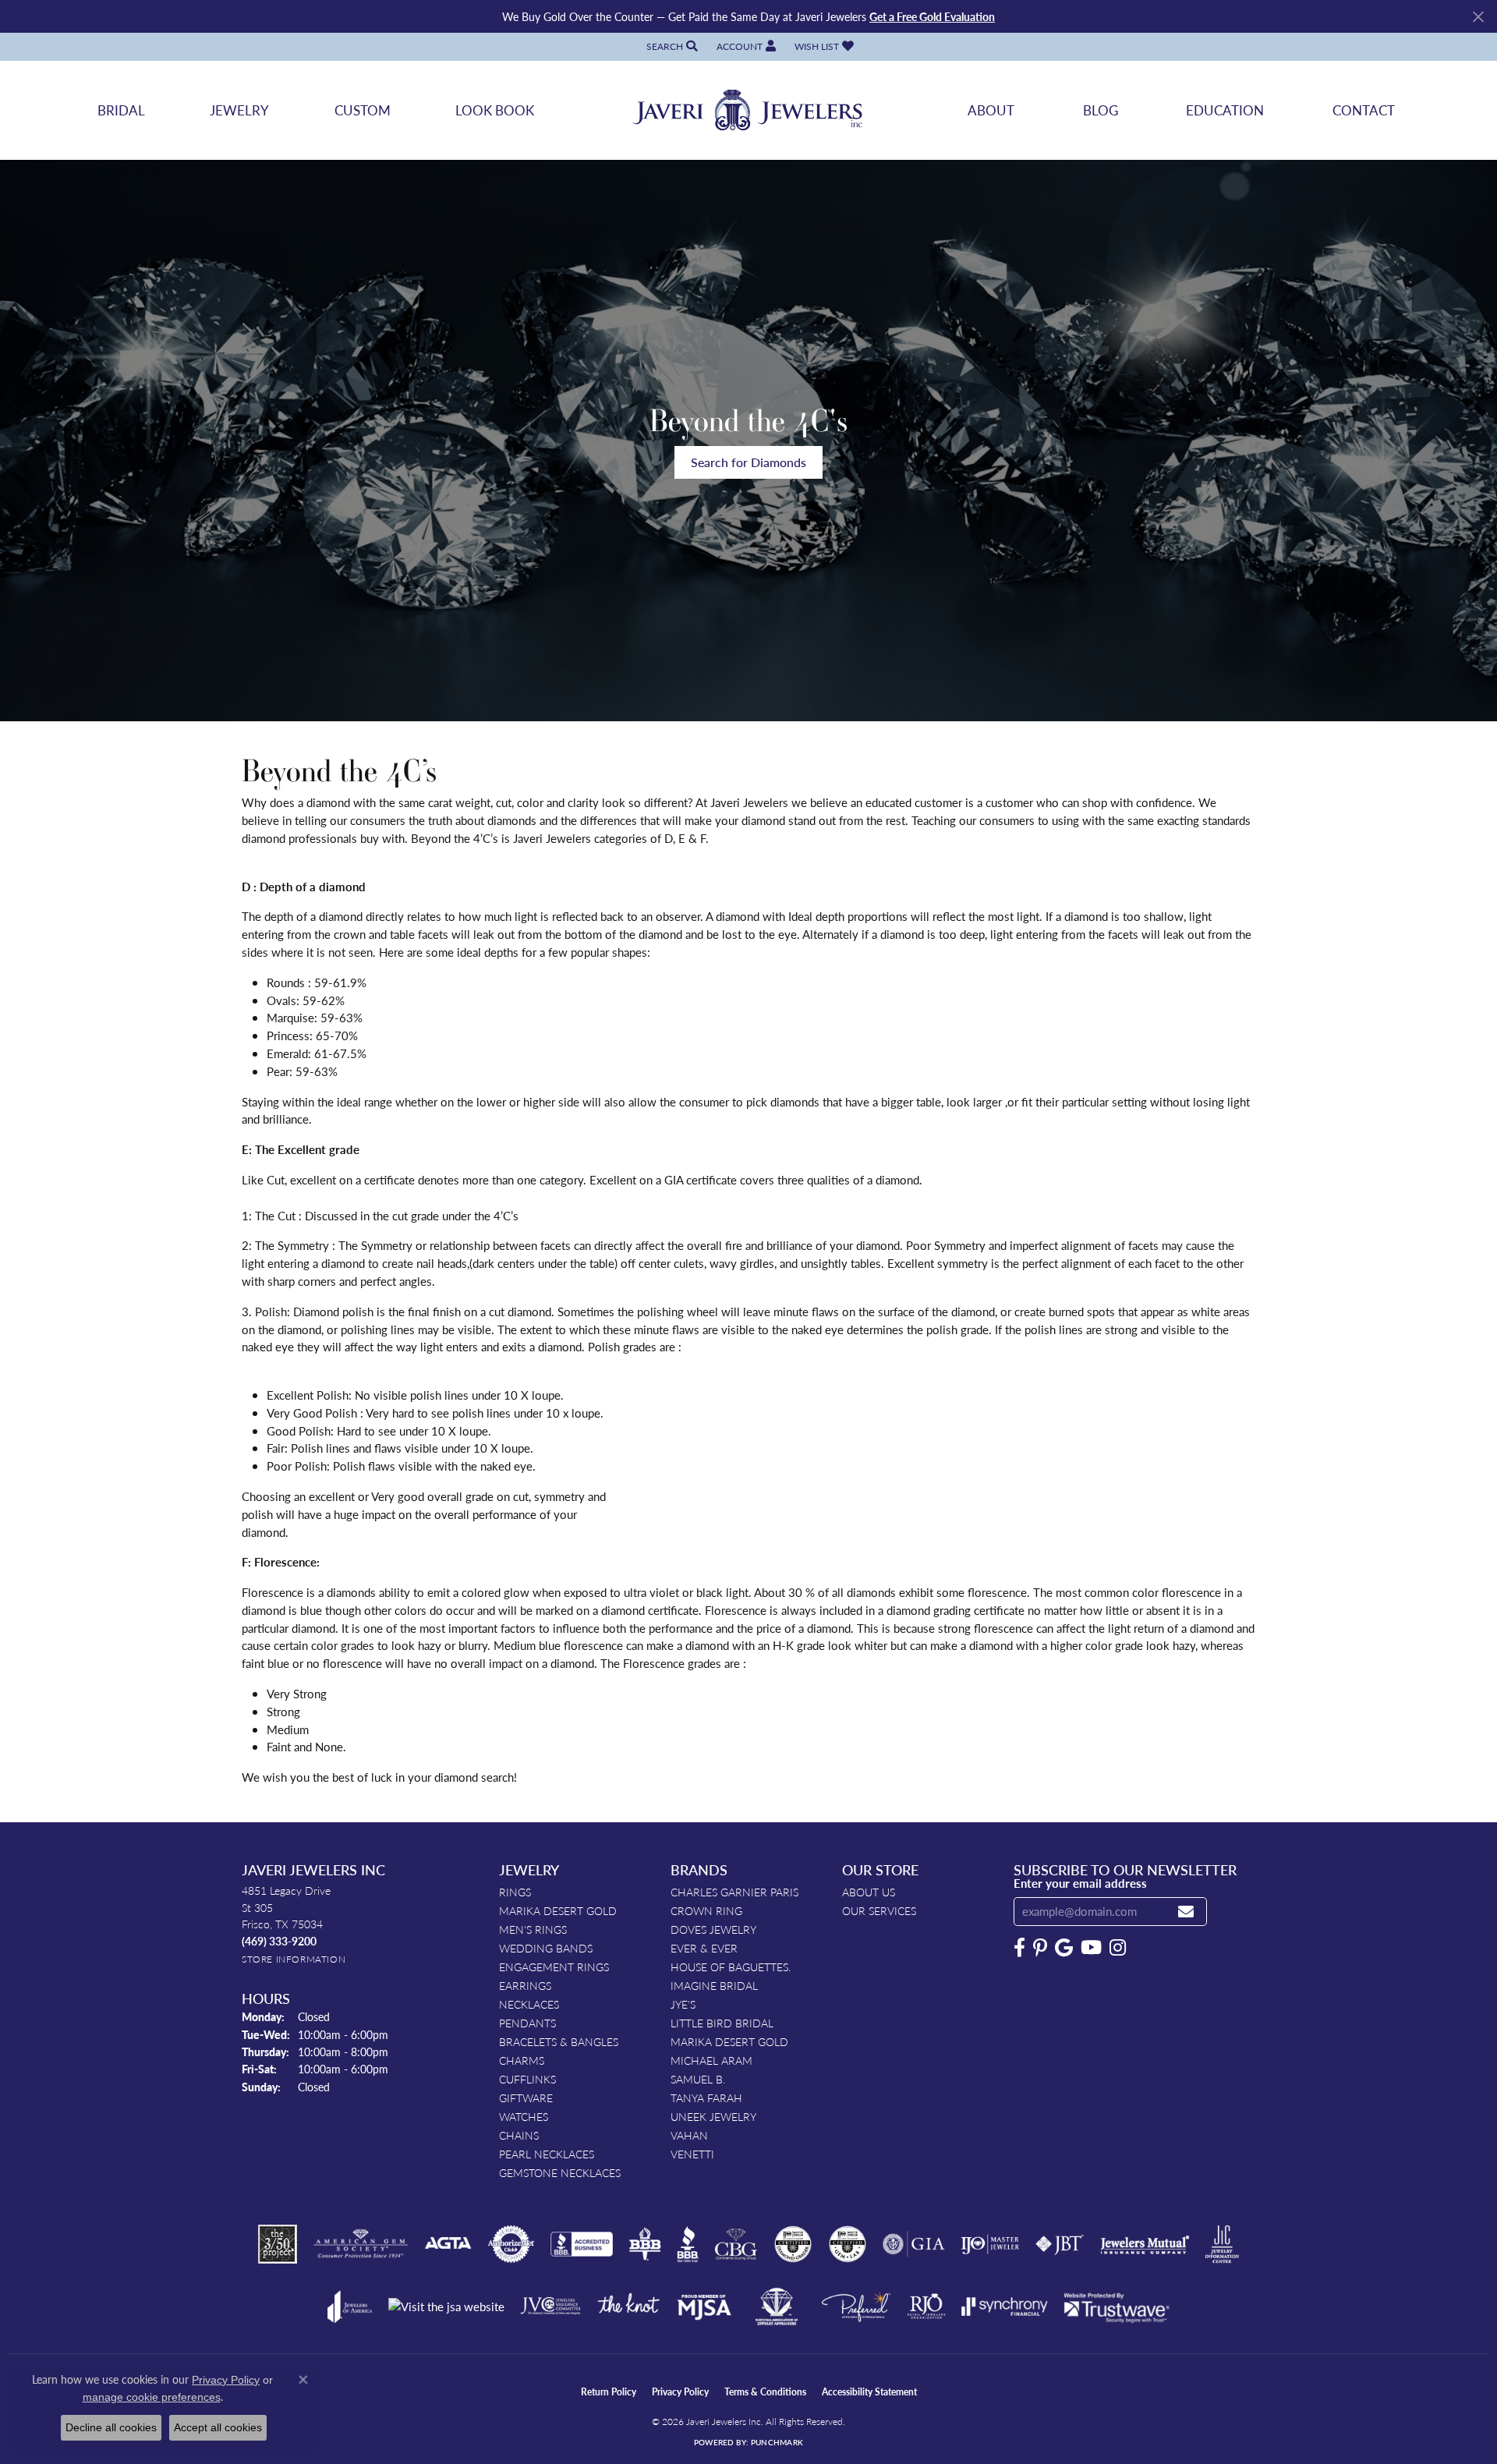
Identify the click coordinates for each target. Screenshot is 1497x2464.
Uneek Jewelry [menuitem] (713, 2116)
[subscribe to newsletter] (1186, 1912)
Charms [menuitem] (522, 2060)
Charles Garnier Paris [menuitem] (734, 1892)
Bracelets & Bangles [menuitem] (559, 2041)
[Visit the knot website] (628, 2306)
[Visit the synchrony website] (1005, 2306)
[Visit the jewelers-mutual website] (1145, 2244)
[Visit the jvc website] (550, 2306)
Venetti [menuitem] (692, 2154)
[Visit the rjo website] (926, 2306)
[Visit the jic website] (1222, 2244)
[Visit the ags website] (361, 2244)
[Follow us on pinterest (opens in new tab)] (1040, 1948)
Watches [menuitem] (524, 2116)
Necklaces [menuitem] (529, 2004)
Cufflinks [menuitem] (527, 2079)
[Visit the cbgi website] (736, 2244)
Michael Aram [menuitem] (711, 2060)
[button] (671, 46)
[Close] (1478, 17)
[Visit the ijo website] (990, 2244)
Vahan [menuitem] (689, 2135)
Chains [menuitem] (519, 2135)
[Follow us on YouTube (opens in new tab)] (1091, 1948)
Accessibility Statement (869, 2392)
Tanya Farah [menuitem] (706, 2098)
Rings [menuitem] (515, 1892)
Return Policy (609, 2392)
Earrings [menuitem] (525, 1985)
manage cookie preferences (152, 2397)
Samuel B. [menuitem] (698, 2079)
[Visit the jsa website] (446, 2307)
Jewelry (239, 110)
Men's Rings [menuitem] (533, 1929)
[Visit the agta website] (448, 2244)
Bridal (121, 110)
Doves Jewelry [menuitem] (713, 1929)
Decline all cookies (111, 2427)
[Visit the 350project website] (278, 2244)
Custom (363, 110)
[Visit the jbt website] (1060, 2244)
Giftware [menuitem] (526, 2098)
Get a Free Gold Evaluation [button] (932, 16)
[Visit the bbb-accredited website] (582, 2244)
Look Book (495, 110)
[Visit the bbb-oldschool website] (645, 2244)
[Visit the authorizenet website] (511, 2244)
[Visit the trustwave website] (1117, 2306)
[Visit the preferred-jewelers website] (856, 2306)
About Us (869, 1892)
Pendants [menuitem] (527, 2023)
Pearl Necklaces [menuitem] (547, 2154)
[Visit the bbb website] (688, 2244)
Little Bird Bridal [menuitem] (722, 2023)
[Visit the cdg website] (793, 2244)
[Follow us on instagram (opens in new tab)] (1118, 1948)
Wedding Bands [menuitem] (546, 1948)
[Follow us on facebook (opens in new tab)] (1019, 1948)
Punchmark (777, 2442)
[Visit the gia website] (914, 2244)
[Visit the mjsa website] (704, 2306)
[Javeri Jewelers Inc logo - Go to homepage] (748, 110)
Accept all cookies (218, 2427)
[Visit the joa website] (350, 2306)
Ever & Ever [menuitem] (704, 1948)
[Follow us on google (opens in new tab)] (1064, 1948)
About (991, 110)
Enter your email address (1080, 1883)
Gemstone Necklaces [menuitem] (560, 2172)
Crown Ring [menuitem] (706, 1910)
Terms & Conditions (765, 2392)
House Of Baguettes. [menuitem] (731, 1967)
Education (1225, 110)
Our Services (879, 1910)
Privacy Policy (680, 2392)
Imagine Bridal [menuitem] (714, 1985)
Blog (1101, 110)
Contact (1364, 110)
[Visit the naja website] (777, 2306)
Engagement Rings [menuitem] (554, 1967)
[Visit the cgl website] (848, 2244)
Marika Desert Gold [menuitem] (558, 1910)
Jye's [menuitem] (683, 2004)
